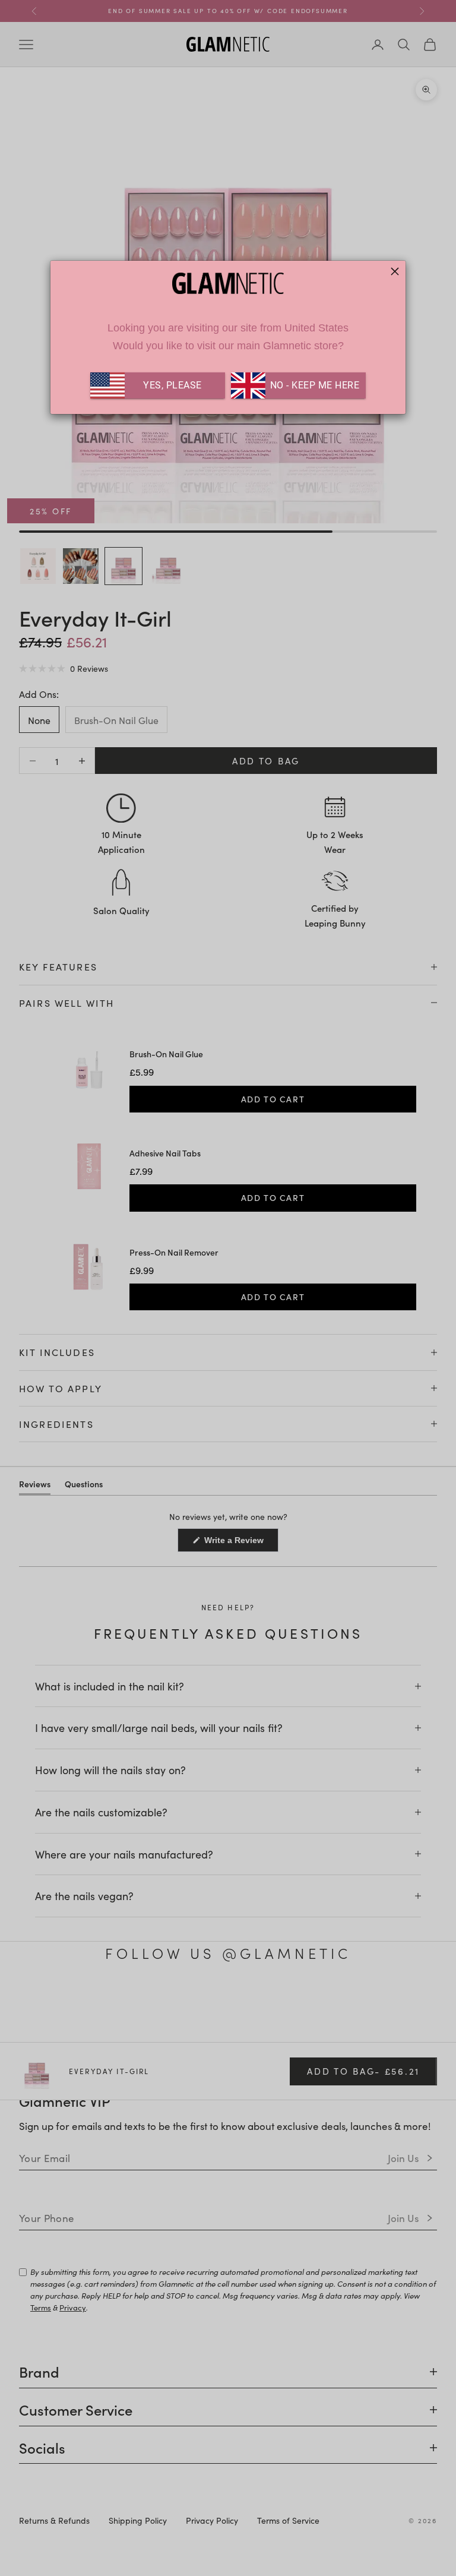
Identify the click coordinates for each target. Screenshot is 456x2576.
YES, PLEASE (172, 385)
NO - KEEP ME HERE (313, 385)
